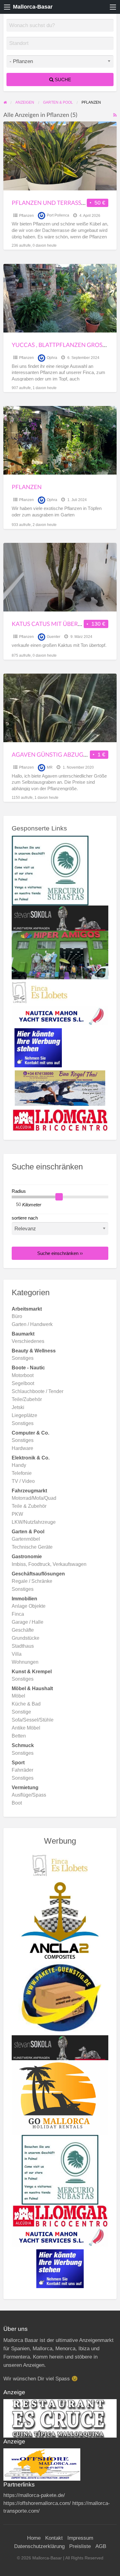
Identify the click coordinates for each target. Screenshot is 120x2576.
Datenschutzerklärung (39, 2546)
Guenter (54, 637)
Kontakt (54, 2538)
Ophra (52, 358)
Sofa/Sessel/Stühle (33, 1720)
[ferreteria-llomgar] (60, 1120)
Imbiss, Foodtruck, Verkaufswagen (49, 1564)
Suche (62, 80)
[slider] (59, 1197)
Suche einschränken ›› (60, 1253)
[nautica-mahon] (60, 1016)
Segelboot (23, 1383)
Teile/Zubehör (27, 1399)
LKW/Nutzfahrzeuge (34, 1522)
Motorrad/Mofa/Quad (34, 1498)
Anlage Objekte (29, 1606)
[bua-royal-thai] (60, 1088)
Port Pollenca (58, 216)
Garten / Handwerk (32, 1324)
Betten (19, 1736)
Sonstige (21, 1712)
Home (34, 2538)
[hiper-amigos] (60, 955)
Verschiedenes (28, 1341)
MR (50, 767)
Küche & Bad (26, 1704)
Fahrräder (22, 1770)
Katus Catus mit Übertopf (52, 624)
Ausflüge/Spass (29, 1795)
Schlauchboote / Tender (38, 1391)
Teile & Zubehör (29, 1506)
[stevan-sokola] (60, 918)
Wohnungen (25, 1662)
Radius (19, 1191)
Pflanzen (26, 216)
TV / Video (23, 1481)
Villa (17, 1654)
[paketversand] (60, 1998)
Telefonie (22, 1473)
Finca (18, 1614)
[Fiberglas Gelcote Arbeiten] (60, 1920)
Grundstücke (26, 1638)
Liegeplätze (24, 1415)
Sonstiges (23, 1358)
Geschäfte (23, 1630)
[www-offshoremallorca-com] (42, 2464)
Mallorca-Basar (33, 7)
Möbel (18, 1696)
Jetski (18, 1407)
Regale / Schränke (32, 1581)
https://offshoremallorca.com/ (37, 2503)
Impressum (80, 2538)
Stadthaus (23, 1646)
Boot (17, 1803)
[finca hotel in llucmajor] (40, 993)
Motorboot (23, 1375)
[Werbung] (38, 1047)
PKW (17, 1514)
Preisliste (80, 2546)
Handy (19, 1465)
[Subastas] (50, 870)
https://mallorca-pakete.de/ (34, 2495)
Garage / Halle (28, 1622)
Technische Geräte (32, 1547)
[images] (60, 2418)
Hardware (22, 1448)
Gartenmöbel (26, 1539)
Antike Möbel (26, 1728)
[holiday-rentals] (60, 2097)
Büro (17, 1316)
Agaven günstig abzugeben (55, 754)
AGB (101, 2546)
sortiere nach (25, 1218)
